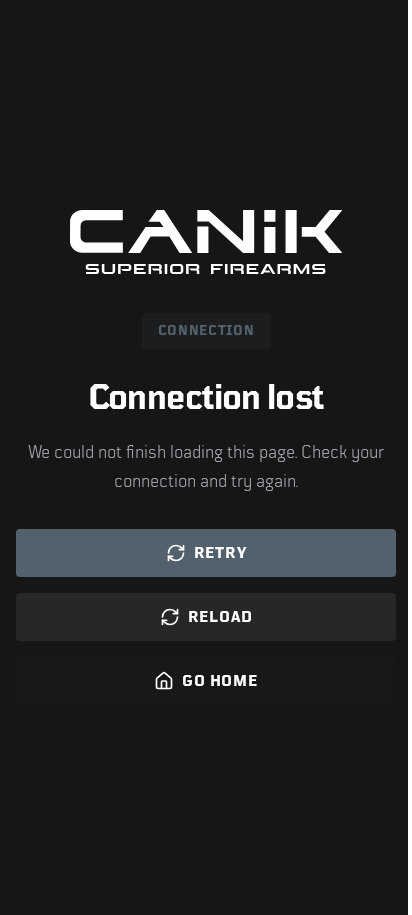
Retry (220, 553)
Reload (220, 617)
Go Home (220, 681)
